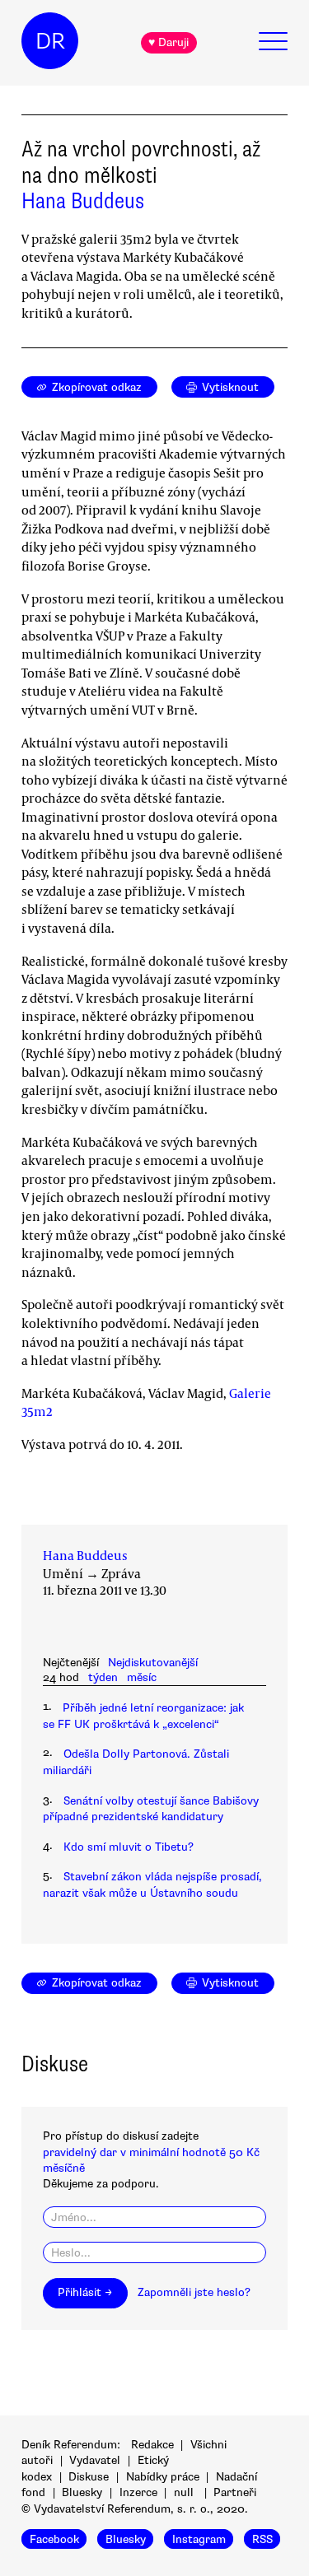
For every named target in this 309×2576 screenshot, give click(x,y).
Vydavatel (95, 2460)
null (184, 2492)
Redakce (152, 2445)
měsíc (142, 1677)
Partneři (235, 2492)
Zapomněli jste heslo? (194, 2292)
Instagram (199, 2539)
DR (50, 41)
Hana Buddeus (83, 201)
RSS (262, 2539)
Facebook (54, 2539)
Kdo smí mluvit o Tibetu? (129, 1847)
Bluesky (82, 2492)
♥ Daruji (169, 42)
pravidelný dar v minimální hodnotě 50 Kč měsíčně (151, 2160)
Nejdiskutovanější (153, 1663)
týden (103, 1677)
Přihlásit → (85, 2292)
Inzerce (138, 2492)
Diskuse (89, 2477)
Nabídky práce (163, 2477)
